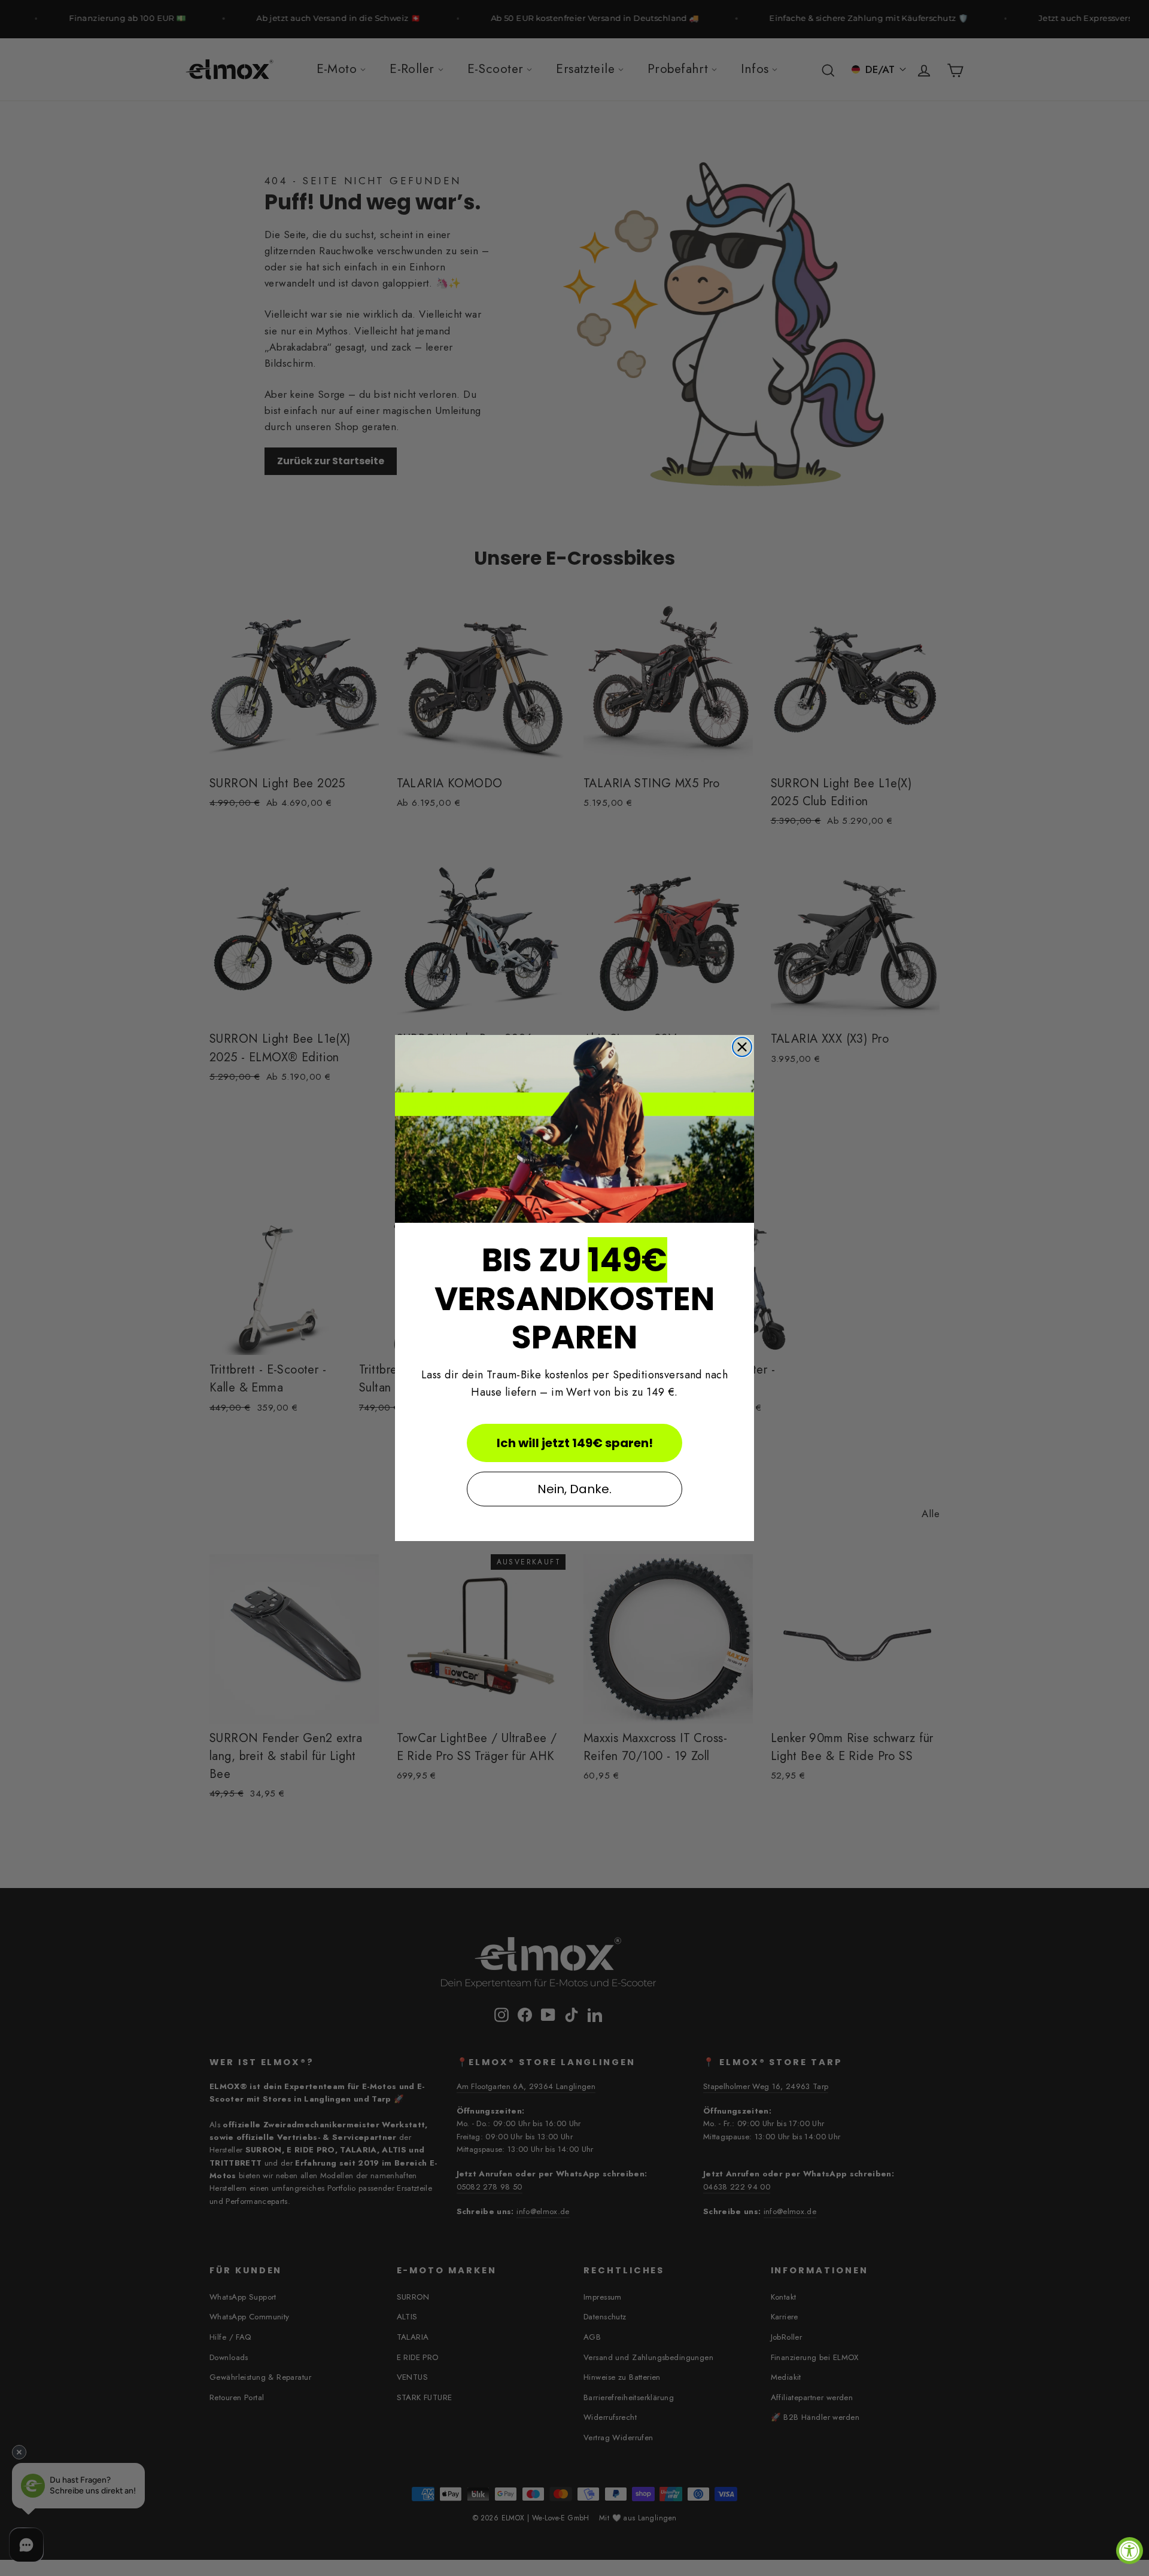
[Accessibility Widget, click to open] (1130, 2551)
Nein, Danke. (574, 1489)
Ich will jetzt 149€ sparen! (575, 1443)
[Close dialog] (742, 1047)
